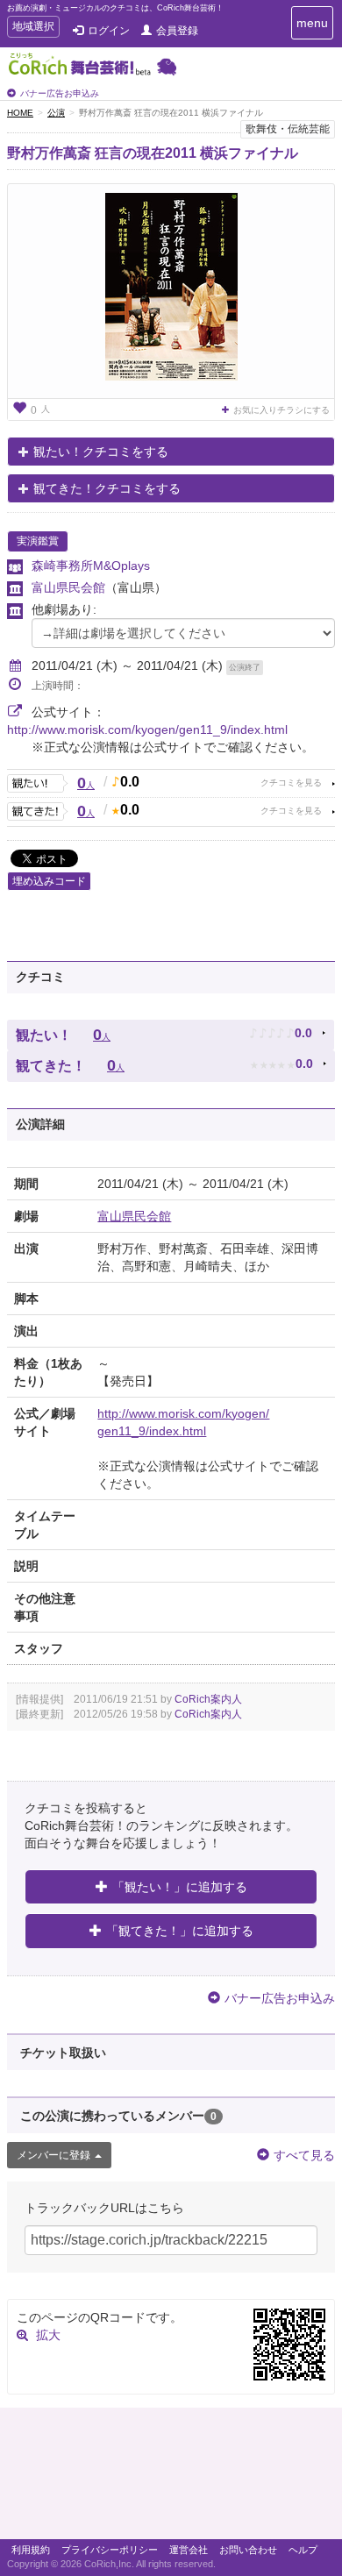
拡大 (48, 2335)
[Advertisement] (171, 2478)
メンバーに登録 (53, 2155)
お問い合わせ (248, 2550)
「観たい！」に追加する (180, 1887)
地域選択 (33, 28)
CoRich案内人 (208, 1699)
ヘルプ (303, 2550)
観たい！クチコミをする (101, 452)
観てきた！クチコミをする (107, 488)
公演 (56, 113)
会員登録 (177, 31)
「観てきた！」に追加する (180, 1931)
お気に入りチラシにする (281, 410)
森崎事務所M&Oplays (91, 566)
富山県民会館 (68, 587)
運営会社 (189, 2550)
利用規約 (31, 2550)
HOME (20, 113)
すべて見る (304, 2155)
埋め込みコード (49, 881)
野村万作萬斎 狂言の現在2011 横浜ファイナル (153, 153)
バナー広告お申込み (60, 93)
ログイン (109, 31)
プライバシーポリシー (110, 2550)
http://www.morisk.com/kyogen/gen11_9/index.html (147, 729)
